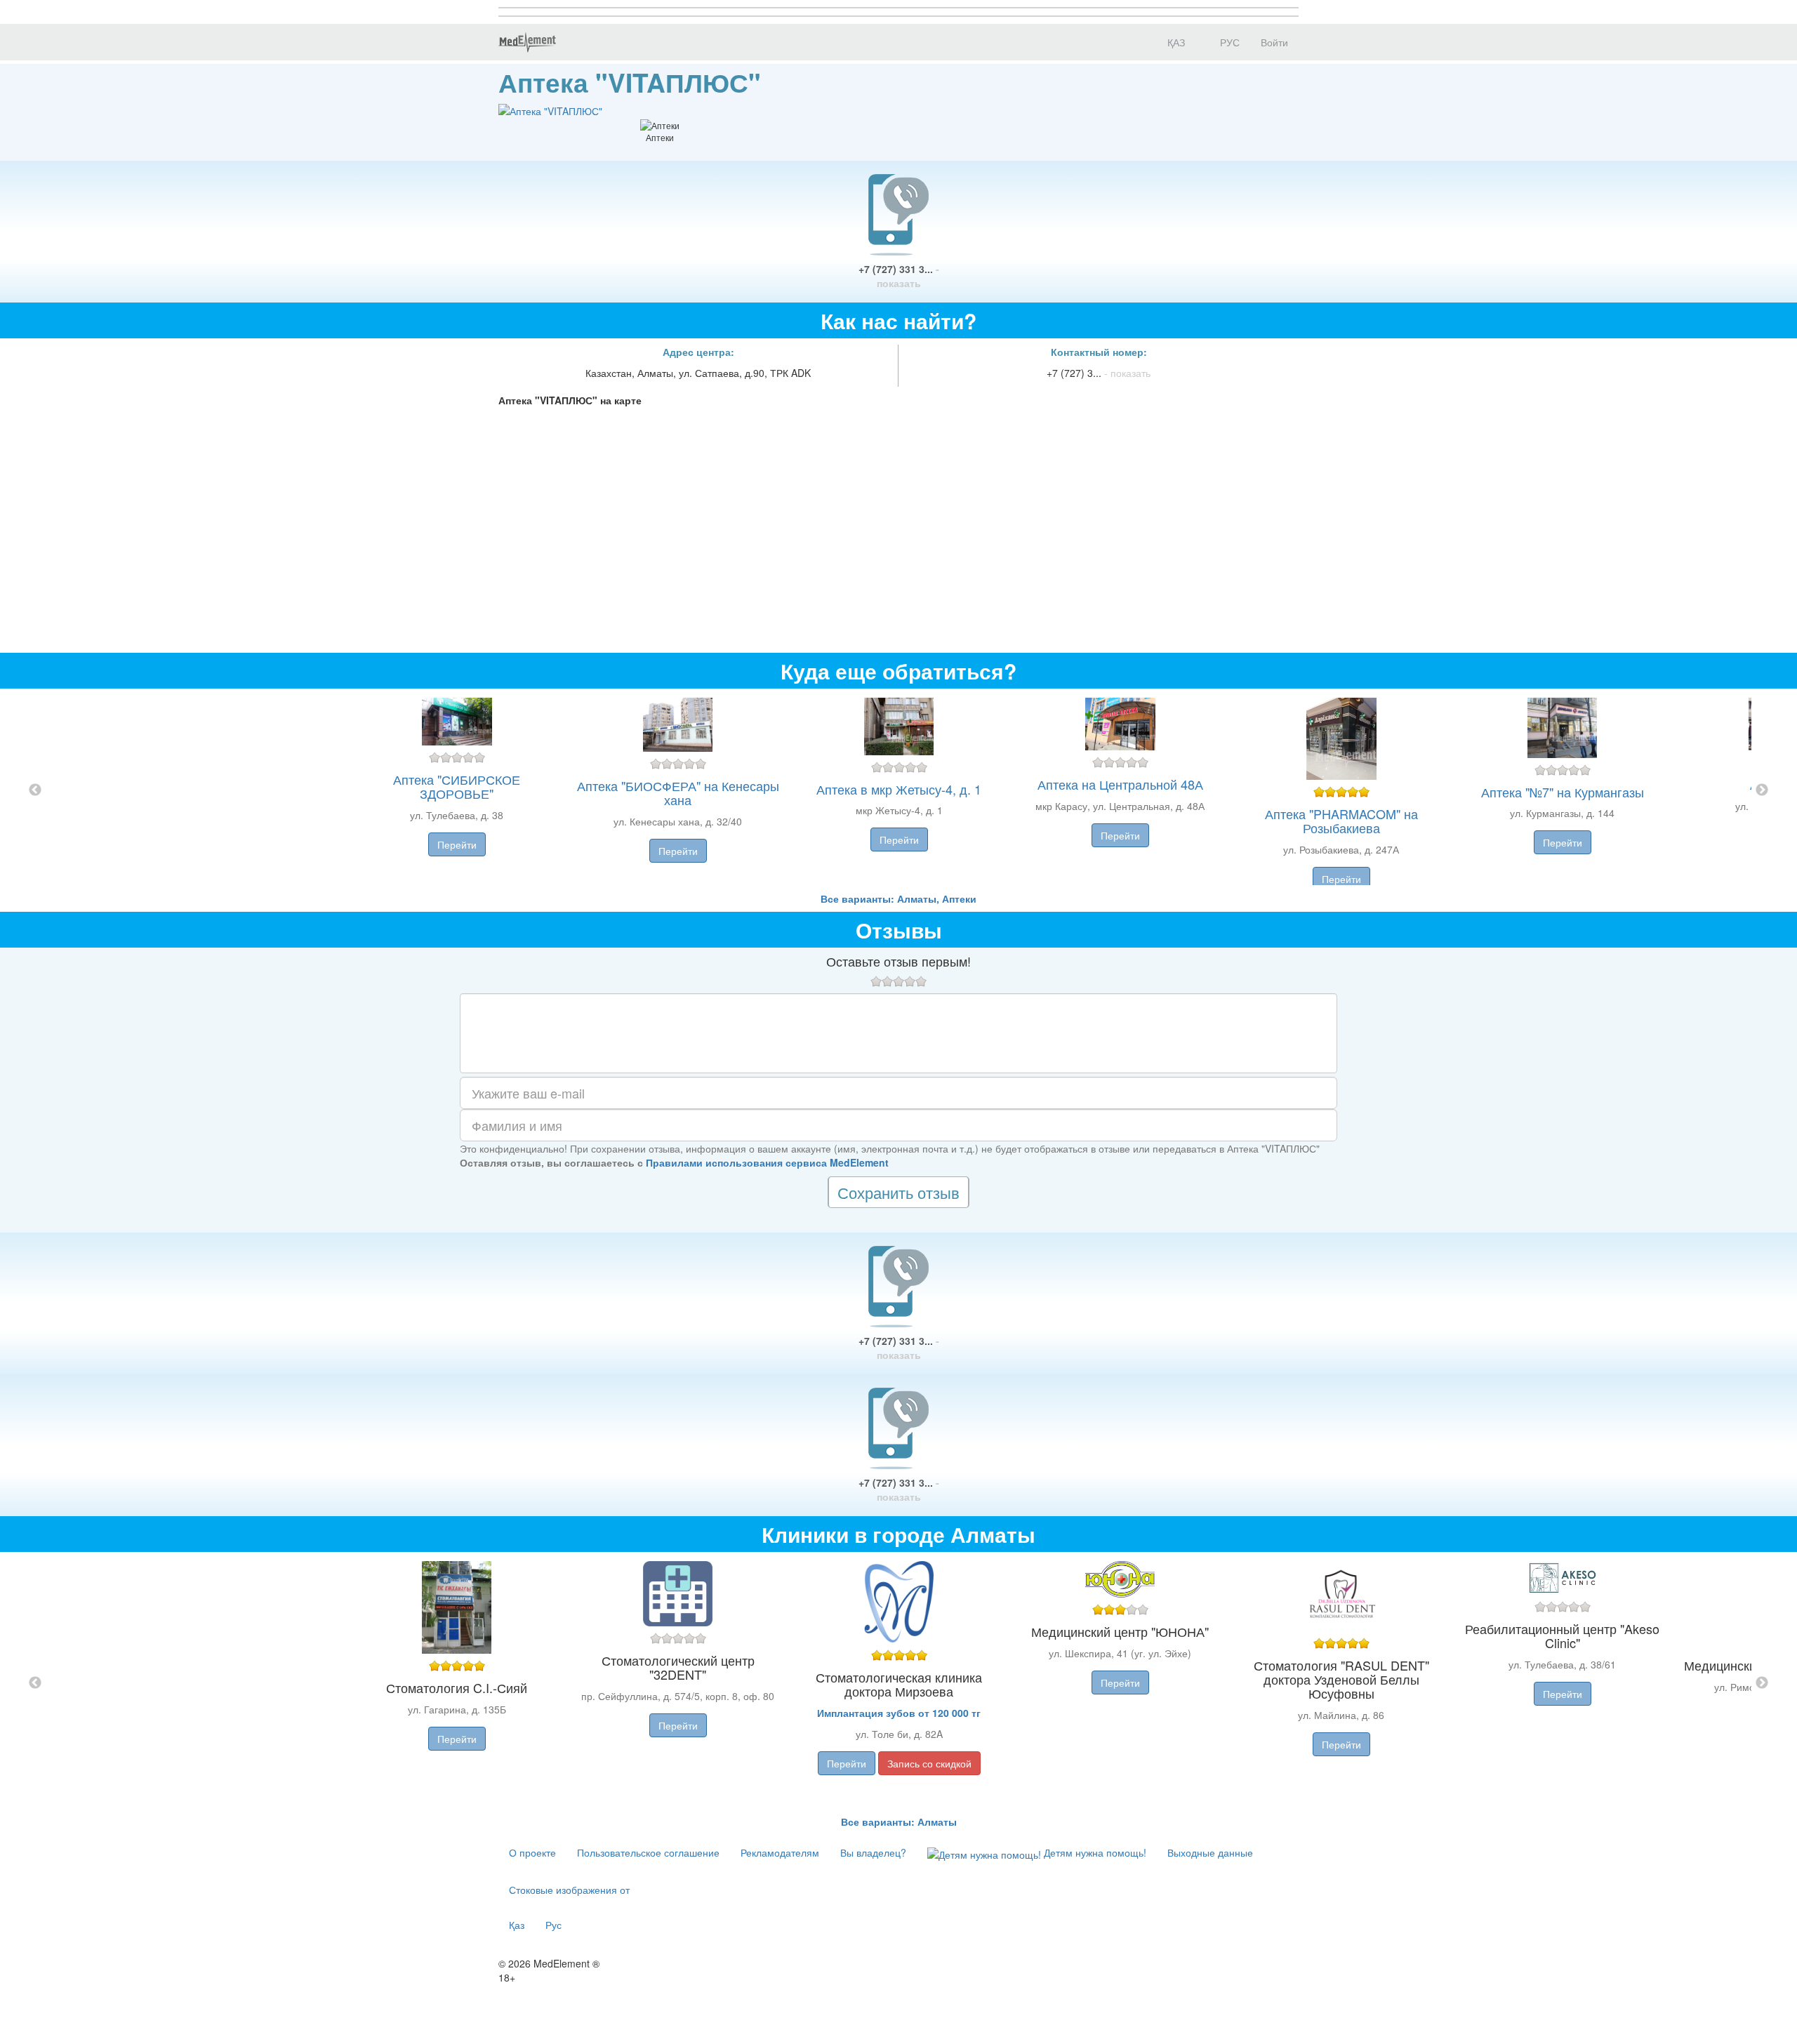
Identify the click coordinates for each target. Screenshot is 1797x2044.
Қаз (517, 1925)
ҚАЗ (1175, 42)
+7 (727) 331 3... (899, 276)
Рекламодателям (780, 1852)
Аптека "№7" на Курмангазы (1563, 792)
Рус (553, 1925)
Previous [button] (35, 790)
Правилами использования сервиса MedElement (767, 1162)
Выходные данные (1210, 1852)
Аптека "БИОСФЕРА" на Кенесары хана (678, 792)
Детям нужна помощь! (1094, 1852)
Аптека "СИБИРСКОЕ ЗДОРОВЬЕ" (457, 786)
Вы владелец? (873, 1852)
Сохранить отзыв (898, 1192)
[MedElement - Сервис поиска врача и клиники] (527, 42)
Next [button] (1762, 790)
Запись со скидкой (929, 1763)
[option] (899, 790)
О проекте (532, 1852)
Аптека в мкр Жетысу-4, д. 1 (899, 789)
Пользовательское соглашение (648, 1852)
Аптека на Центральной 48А (1120, 784)
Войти (1274, 42)
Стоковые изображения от (569, 1890)
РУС (1228, 42)
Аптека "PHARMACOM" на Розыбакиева (1341, 821)
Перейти (457, 844)
